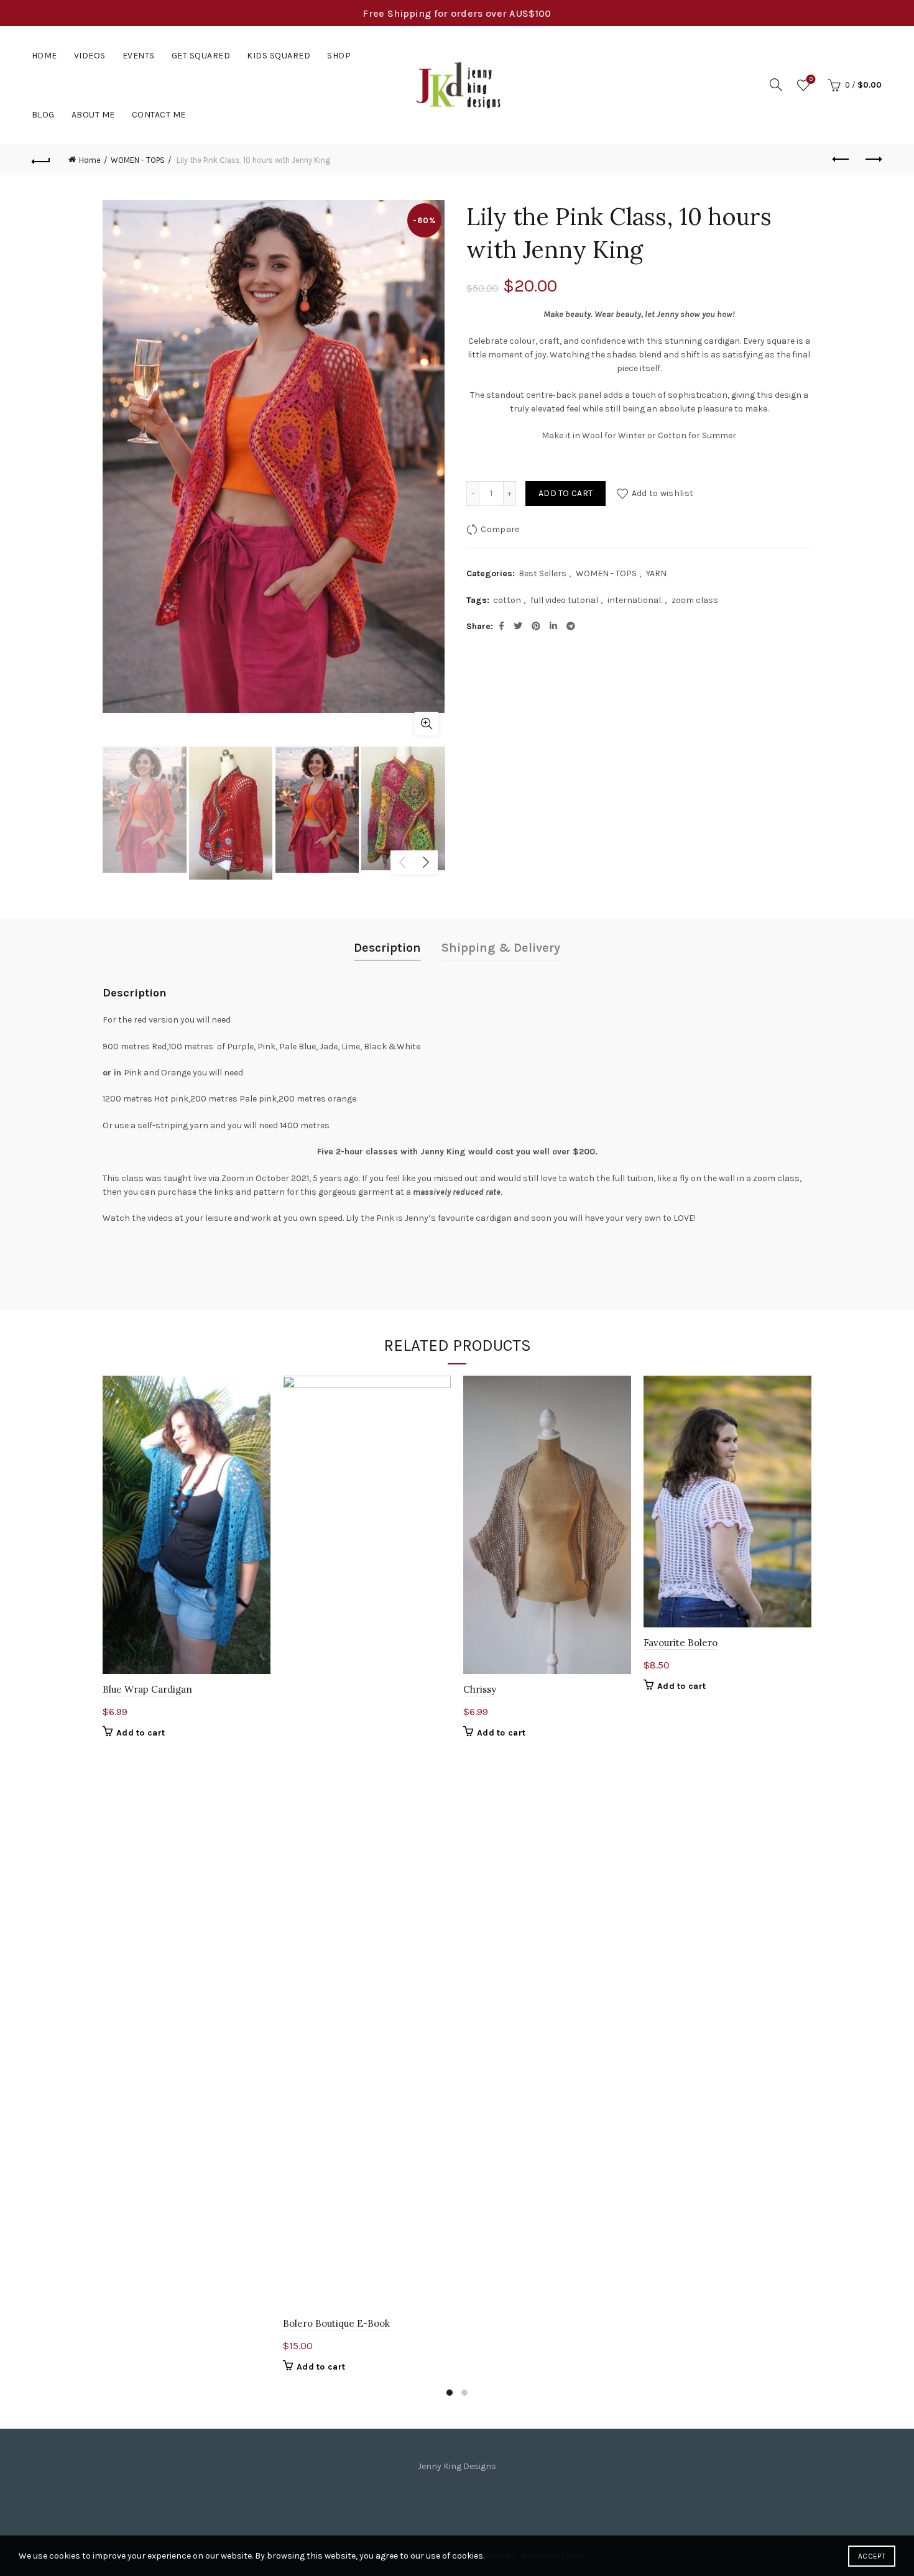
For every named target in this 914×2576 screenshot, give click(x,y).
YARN (656, 573)
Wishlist (811, 79)
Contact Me (159, 115)
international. (635, 600)
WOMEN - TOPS (138, 160)
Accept (872, 2556)
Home (44, 56)
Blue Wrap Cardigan (147, 1689)
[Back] (42, 160)
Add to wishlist (662, 493)
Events (139, 56)
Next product (872, 160)
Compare (500, 529)
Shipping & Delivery (501, 948)
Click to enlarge (427, 724)
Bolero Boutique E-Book (336, 2323)
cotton (507, 600)
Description (387, 948)
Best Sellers (542, 573)
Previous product (841, 160)
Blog (43, 115)
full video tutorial (564, 600)
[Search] (776, 85)
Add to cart (565, 493)
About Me (93, 115)
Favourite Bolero (681, 1643)
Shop (339, 56)
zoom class (695, 600)
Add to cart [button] (141, 1733)
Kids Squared (279, 56)
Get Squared (201, 56)
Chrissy (480, 1689)
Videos (90, 56)
